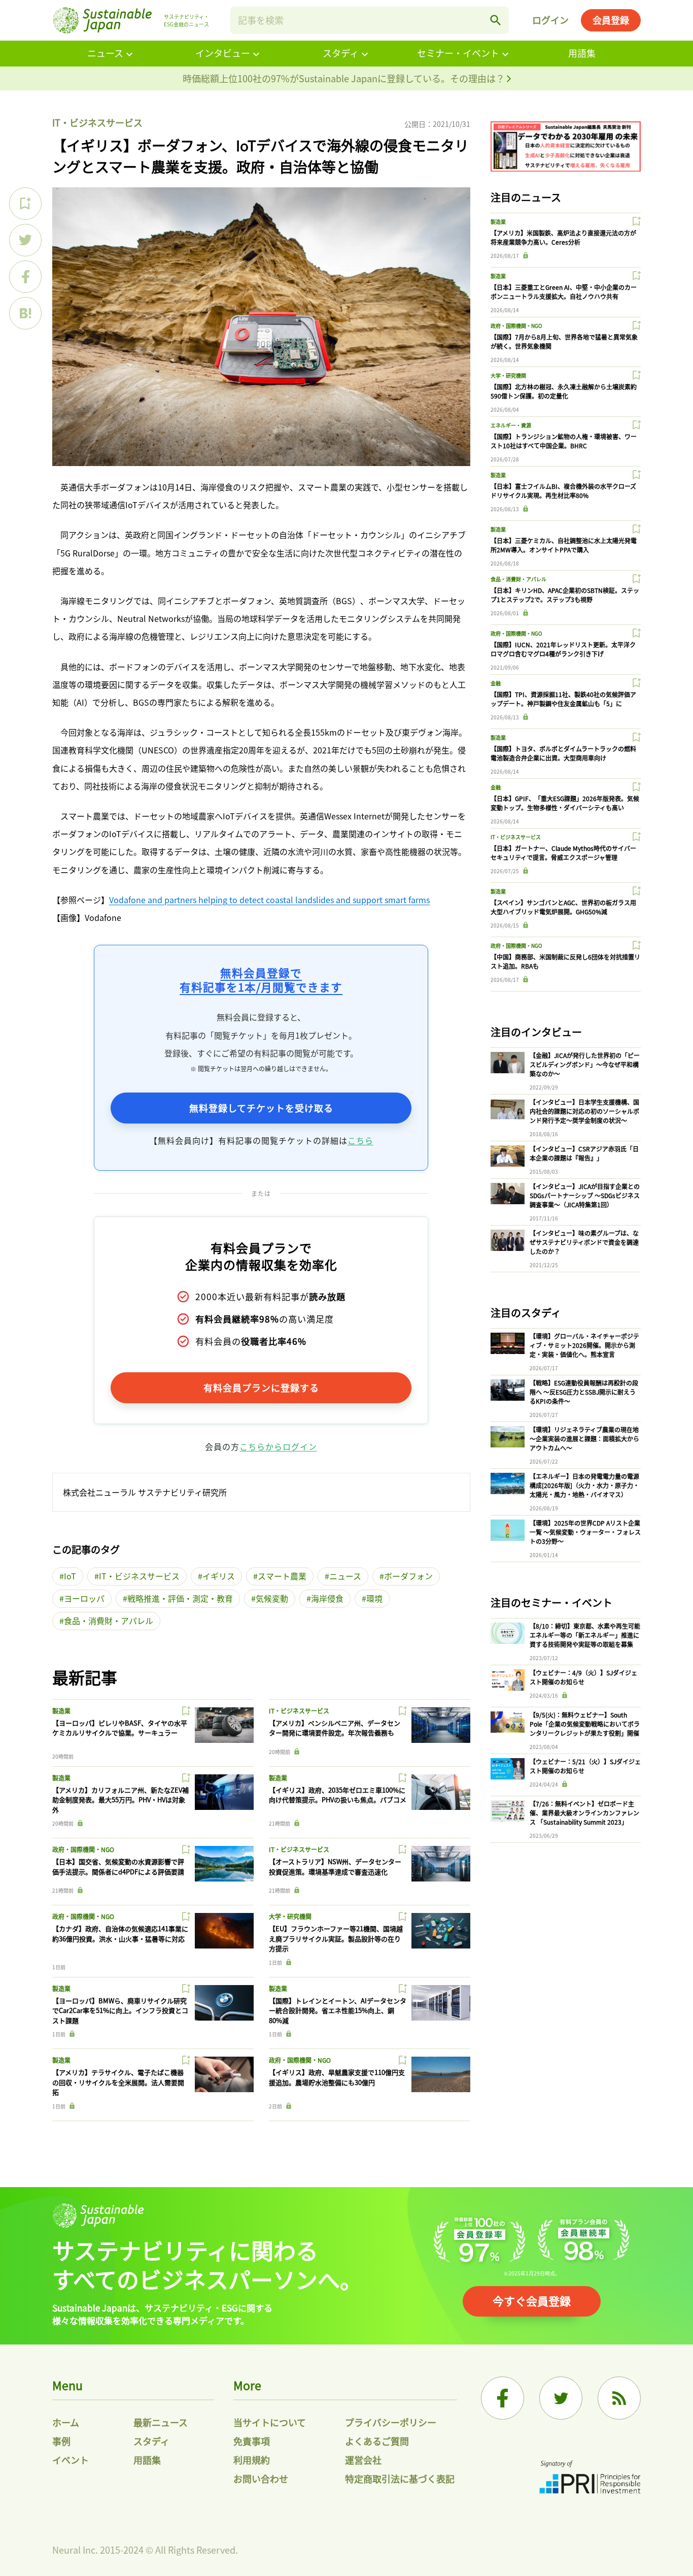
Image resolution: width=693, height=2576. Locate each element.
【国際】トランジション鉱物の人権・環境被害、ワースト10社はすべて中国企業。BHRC (564, 441)
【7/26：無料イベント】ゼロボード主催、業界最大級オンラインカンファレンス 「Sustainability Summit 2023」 (584, 1813)
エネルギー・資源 (511, 425)
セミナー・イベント (458, 53)
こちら (360, 1140)
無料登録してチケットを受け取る (261, 1108)
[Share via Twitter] (25, 240)
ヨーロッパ (84, 1598)
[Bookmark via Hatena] (25, 313)
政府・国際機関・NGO (83, 1849)
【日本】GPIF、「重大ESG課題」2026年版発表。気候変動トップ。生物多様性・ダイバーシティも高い (565, 803)
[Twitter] (561, 2398)
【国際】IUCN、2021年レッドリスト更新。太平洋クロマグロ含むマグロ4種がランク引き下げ (563, 649)
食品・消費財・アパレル (109, 1621)
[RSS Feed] (619, 2398)
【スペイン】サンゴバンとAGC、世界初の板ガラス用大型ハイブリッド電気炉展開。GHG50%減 (563, 907)
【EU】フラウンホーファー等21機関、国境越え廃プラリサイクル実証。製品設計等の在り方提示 (336, 1938)
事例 (61, 2441)
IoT (70, 1576)
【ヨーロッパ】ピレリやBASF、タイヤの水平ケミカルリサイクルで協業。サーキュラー (120, 1728)
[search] (496, 20)
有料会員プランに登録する (261, 1388)
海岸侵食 (327, 1598)
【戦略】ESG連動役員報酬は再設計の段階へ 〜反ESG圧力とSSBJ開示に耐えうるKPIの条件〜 (584, 1392)
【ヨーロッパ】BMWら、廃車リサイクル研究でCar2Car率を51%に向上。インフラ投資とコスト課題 (120, 2010)
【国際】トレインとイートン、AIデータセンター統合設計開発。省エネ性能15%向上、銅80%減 (338, 2010)
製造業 (61, 1711)
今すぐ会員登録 (532, 2300)
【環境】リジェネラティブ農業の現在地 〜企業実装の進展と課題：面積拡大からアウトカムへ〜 (584, 1439)
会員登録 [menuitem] (611, 20)
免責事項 (252, 2441)
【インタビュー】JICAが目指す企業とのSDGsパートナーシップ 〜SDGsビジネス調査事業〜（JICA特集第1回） (585, 1195)
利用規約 (252, 2460)
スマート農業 (282, 1576)
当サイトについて (270, 2422)
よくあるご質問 (377, 2441)
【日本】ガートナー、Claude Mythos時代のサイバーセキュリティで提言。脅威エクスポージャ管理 (563, 853)
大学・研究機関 (290, 1916)
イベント (71, 2460)
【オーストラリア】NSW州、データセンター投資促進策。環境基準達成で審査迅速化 (335, 1867)
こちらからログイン (278, 1446)
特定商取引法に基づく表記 (400, 2479)
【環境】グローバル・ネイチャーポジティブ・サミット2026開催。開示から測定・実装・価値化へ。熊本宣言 (584, 1345)
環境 (374, 1598)
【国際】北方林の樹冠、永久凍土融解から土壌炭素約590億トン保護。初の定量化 (564, 391)
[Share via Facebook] (25, 277)
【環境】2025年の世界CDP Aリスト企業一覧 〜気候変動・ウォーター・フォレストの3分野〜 (585, 1532)
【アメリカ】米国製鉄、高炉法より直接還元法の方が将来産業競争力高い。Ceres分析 (563, 237)
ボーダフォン (408, 1576)
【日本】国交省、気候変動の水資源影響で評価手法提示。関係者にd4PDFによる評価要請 (118, 1867)
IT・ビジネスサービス (97, 122)
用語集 (582, 53)
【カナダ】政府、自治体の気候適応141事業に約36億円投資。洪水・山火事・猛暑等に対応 (120, 1934)
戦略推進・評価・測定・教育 (180, 1598)
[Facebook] (503, 2398)
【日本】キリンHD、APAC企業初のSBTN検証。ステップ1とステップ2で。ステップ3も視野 (565, 595)
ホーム (66, 2422)
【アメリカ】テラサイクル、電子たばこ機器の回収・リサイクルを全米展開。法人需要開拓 (118, 2082)
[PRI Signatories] (590, 2478)
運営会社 (363, 2460)
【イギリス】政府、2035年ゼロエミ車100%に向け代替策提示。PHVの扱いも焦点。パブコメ (338, 1795)
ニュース (105, 53)
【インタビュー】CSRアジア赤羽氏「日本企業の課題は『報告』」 (584, 1153)
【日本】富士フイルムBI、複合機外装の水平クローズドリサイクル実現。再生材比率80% (563, 491)
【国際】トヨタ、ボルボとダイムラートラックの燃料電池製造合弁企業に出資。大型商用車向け (563, 753)
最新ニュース (161, 2422)
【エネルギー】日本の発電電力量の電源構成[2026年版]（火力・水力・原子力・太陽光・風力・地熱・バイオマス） (584, 1485)
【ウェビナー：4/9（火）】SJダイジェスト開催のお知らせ (583, 1677)
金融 (496, 683)
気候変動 (272, 1598)
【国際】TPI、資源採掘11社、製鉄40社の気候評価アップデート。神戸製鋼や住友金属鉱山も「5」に (563, 699)
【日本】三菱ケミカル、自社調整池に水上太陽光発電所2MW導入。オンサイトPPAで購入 (564, 545)
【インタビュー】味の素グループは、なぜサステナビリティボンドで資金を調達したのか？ (584, 1242)
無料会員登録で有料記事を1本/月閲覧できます (261, 980)
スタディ (341, 53)
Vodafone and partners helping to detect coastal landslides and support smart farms (269, 900)
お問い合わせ (261, 2479)
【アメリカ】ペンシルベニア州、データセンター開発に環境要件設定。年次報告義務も (335, 1728)
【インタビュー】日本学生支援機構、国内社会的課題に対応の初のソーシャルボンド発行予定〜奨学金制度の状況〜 (584, 1111)
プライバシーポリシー (391, 2422)
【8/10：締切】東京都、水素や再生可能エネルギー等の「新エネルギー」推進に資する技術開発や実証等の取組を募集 (585, 1635)
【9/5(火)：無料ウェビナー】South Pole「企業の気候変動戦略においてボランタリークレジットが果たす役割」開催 (585, 1724)
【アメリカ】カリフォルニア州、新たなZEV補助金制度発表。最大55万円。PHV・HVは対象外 (120, 1800)
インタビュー (223, 53)
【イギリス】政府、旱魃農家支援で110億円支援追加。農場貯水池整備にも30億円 (337, 2077)
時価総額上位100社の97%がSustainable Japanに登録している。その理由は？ (345, 78)
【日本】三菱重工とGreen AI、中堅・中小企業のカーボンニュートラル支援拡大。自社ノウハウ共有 (564, 292)
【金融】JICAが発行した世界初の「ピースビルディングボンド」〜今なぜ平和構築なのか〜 (585, 1064)
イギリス (219, 1576)
